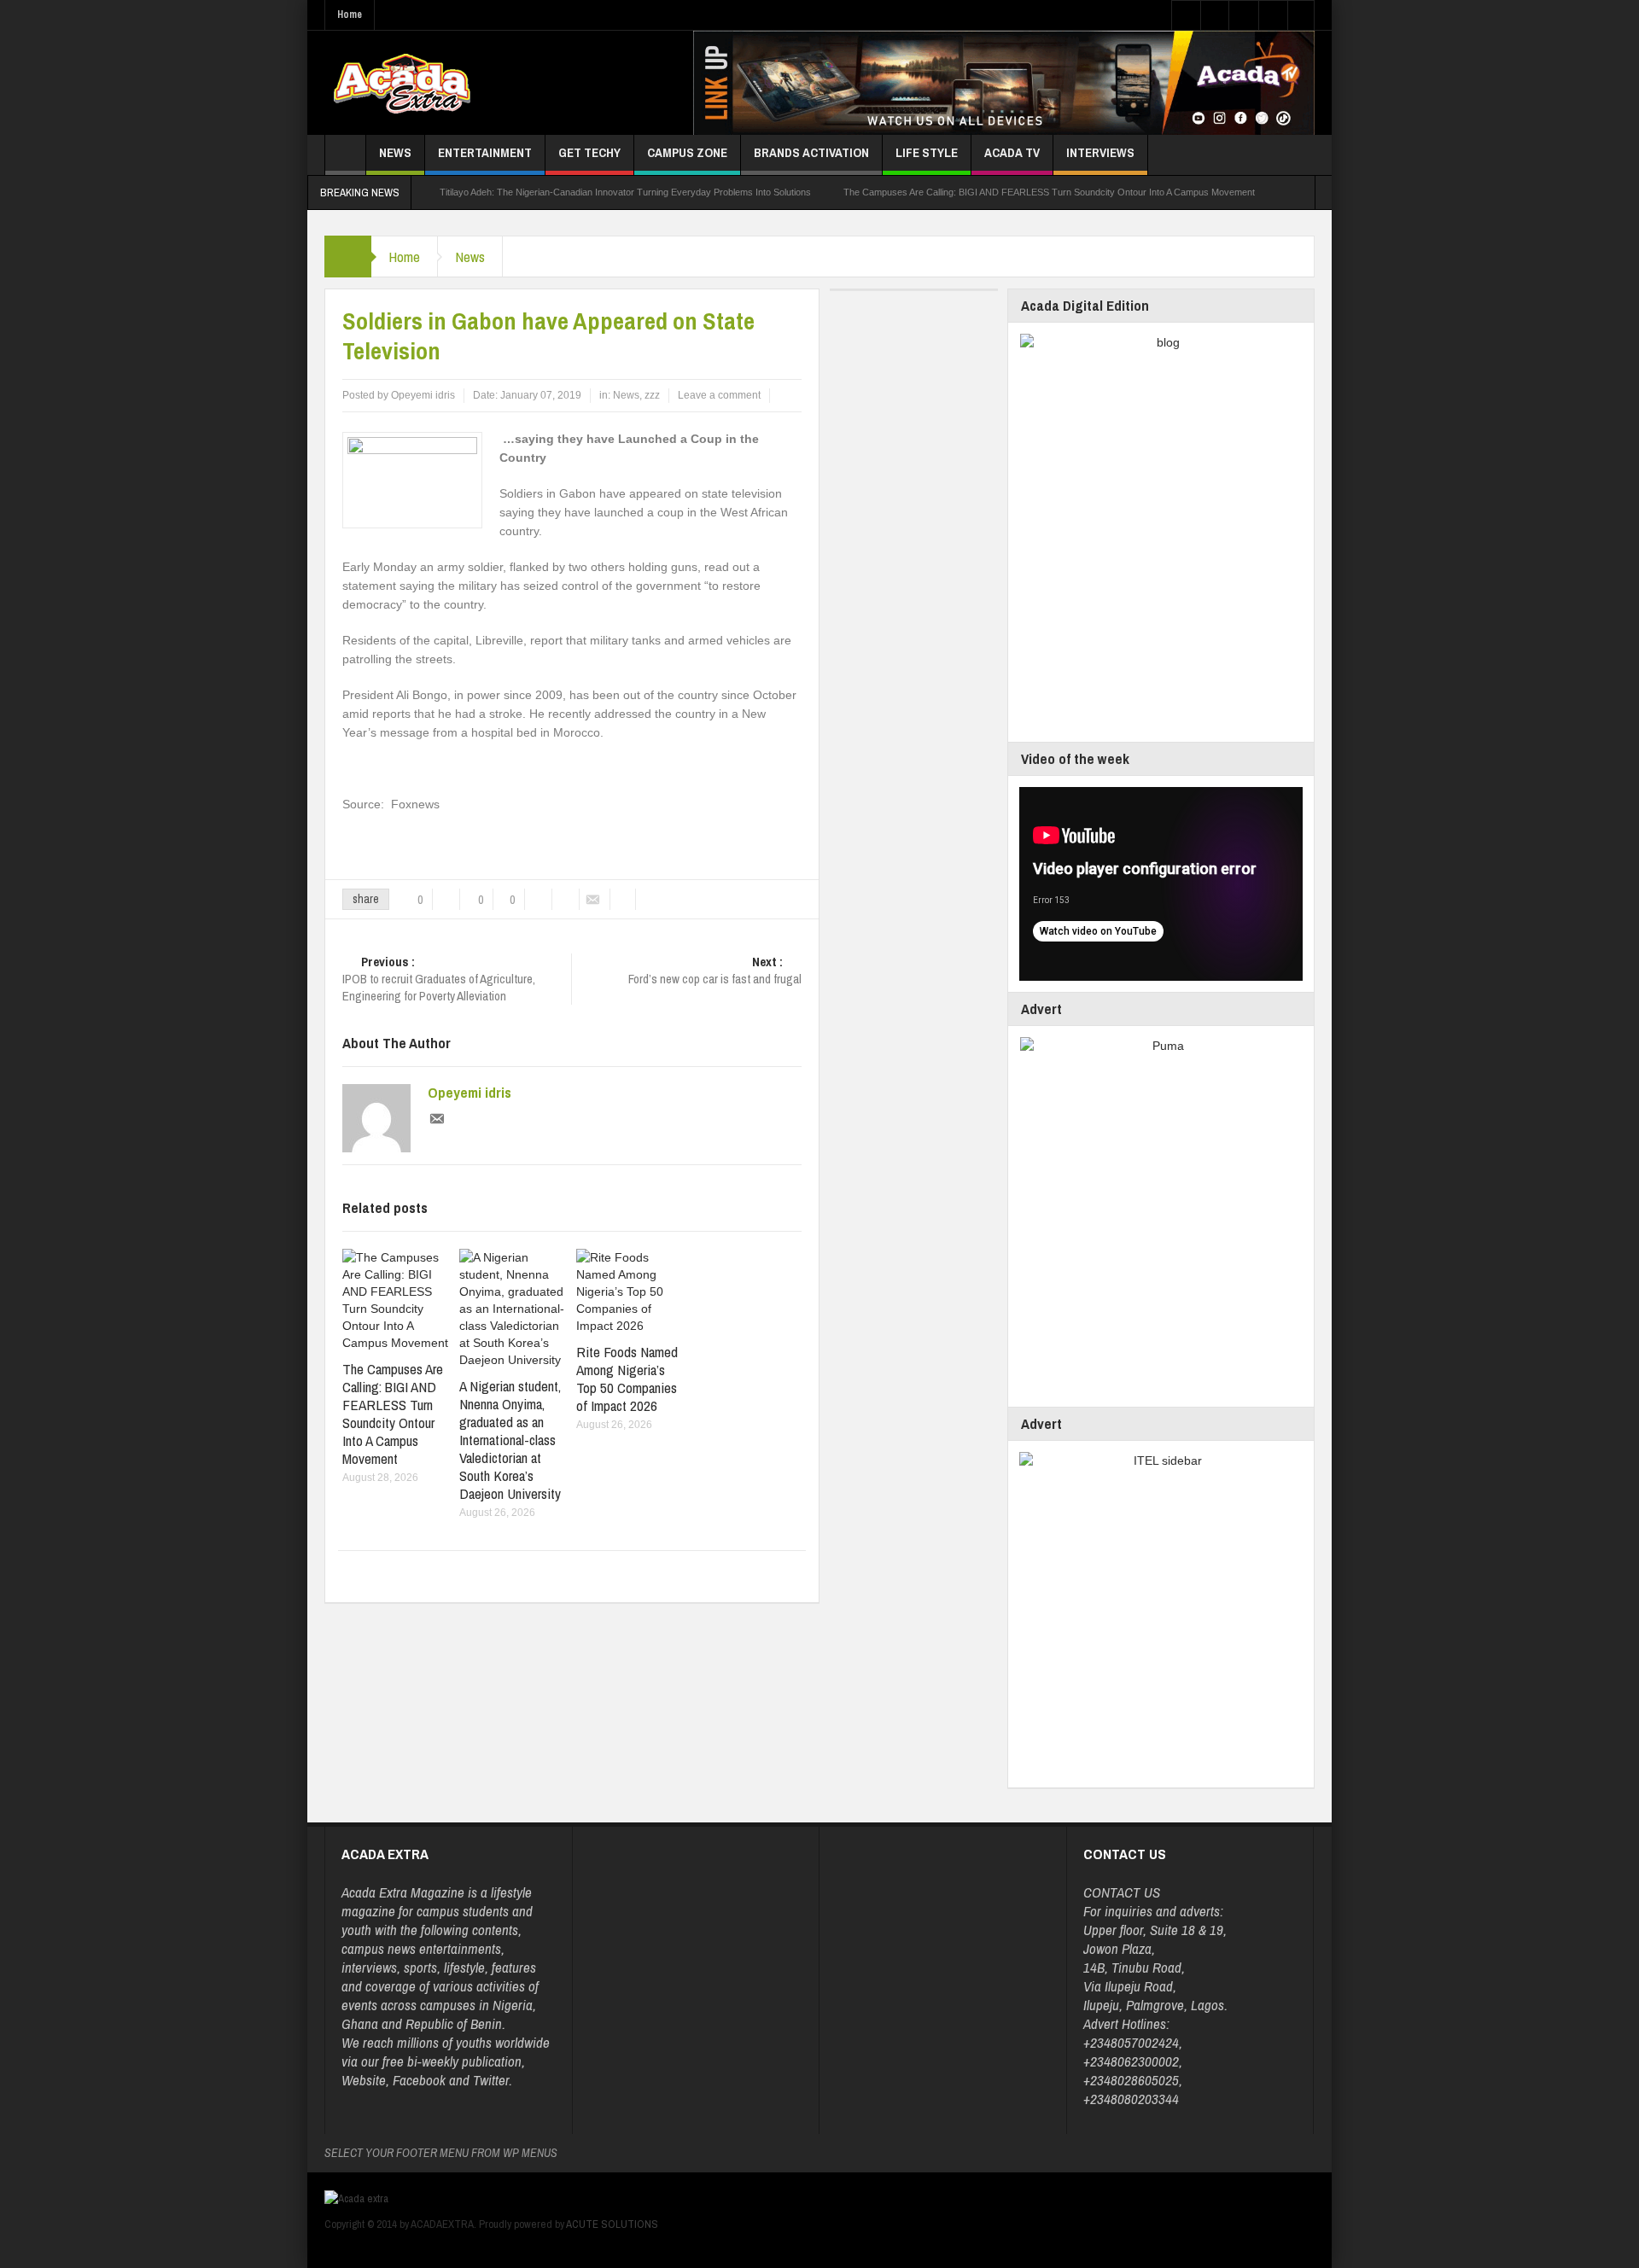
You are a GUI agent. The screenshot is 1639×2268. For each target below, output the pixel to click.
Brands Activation (811, 152)
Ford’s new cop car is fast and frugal (715, 971)
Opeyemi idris (470, 1093)
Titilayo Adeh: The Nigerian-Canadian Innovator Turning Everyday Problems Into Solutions (625, 192)
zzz (652, 395)
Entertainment (485, 152)
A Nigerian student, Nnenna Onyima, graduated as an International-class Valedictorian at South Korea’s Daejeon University (510, 1440)
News (395, 152)
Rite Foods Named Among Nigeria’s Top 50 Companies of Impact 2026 (627, 1379)
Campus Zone (687, 152)
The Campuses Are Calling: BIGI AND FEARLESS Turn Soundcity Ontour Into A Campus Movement (1049, 192)
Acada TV (1012, 152)
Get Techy (589, 152)
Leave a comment (719, 395)
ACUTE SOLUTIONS (612, 2224)
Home (350, 15)
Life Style (927, 152)
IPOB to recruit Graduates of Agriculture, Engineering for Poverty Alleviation (439, 979)
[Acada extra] (402, 83)
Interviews (1100, 152)
